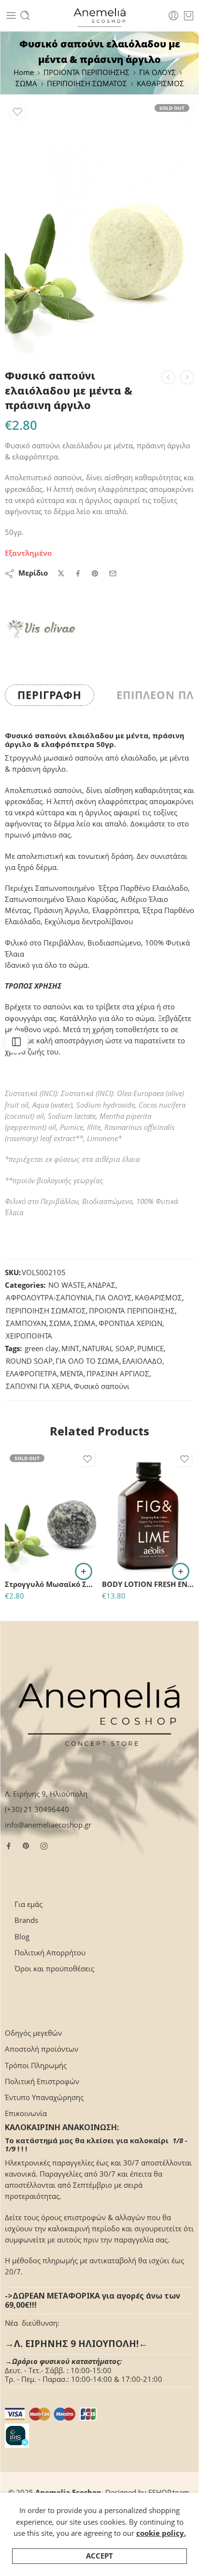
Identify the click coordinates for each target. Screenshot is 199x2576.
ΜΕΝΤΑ (72, 1374)
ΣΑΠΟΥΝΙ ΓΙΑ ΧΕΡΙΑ (38, 1386)
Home (24, 72)
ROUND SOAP (29, 1361)
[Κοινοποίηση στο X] (61, 573)
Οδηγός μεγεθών (33, 2033)
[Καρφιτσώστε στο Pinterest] (95, 574)
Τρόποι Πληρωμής (36, 2065)
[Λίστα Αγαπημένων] (17, 112)
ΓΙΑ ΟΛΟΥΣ (157, 72)
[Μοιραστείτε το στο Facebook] (78, 573)
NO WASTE (66, 1285)
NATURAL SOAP (108, 1349)
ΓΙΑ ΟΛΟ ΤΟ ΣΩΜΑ (87, 1361)
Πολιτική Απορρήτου (50, 1953)
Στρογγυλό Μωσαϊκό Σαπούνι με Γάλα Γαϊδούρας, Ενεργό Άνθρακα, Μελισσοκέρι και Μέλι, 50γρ (51, 1584)
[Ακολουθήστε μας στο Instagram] (44, 1846)
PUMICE (150, 1349)
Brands (26, 1920)
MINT (70, 1349)
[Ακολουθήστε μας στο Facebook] (9, 1846)
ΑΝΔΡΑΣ (101, 1285)
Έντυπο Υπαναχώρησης (44, 2097)
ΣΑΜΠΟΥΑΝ (26, 1323)
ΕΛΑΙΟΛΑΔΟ (142, 1361)
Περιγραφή (50, 695)
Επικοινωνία (26, 2113)
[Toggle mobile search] (25, 15)
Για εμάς (28, 1904)
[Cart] (189, 15)
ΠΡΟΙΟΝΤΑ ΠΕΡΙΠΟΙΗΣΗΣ (86, 72)
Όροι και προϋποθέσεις (54, 1969)
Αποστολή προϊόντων (42, 2049)
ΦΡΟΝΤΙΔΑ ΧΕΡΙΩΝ (130, 1323)
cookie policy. (161, 2533)
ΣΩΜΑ (26, 84)
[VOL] (41, 629)
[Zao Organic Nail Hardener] (168, 377)
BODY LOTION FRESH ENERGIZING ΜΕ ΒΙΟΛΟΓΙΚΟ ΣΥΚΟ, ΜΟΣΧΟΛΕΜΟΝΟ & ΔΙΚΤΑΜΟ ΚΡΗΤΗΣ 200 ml (148, 1584)
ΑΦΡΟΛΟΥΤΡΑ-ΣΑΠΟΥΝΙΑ (49, 1298)
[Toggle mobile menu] (11, 15)
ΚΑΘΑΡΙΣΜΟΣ (160, 84)
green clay (42, 1349)
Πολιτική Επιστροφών (42, 2081)
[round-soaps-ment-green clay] (99, 227)
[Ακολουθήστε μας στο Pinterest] (26, 1846)
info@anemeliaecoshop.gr (48, 1825)
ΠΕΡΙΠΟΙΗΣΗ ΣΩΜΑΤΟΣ (87, 84)
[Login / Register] (173, 15)
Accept (99, 2556)
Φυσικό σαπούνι (102, 1386)
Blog (22, 1937)
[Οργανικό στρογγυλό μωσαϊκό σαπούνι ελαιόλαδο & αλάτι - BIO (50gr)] (187, 377)
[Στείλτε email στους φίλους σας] (113, 573)
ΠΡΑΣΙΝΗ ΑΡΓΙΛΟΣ (118, 1374)
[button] (181, 1571)
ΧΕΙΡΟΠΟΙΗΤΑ (29, 1336)
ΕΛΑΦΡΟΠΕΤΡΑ (31, 1374)
